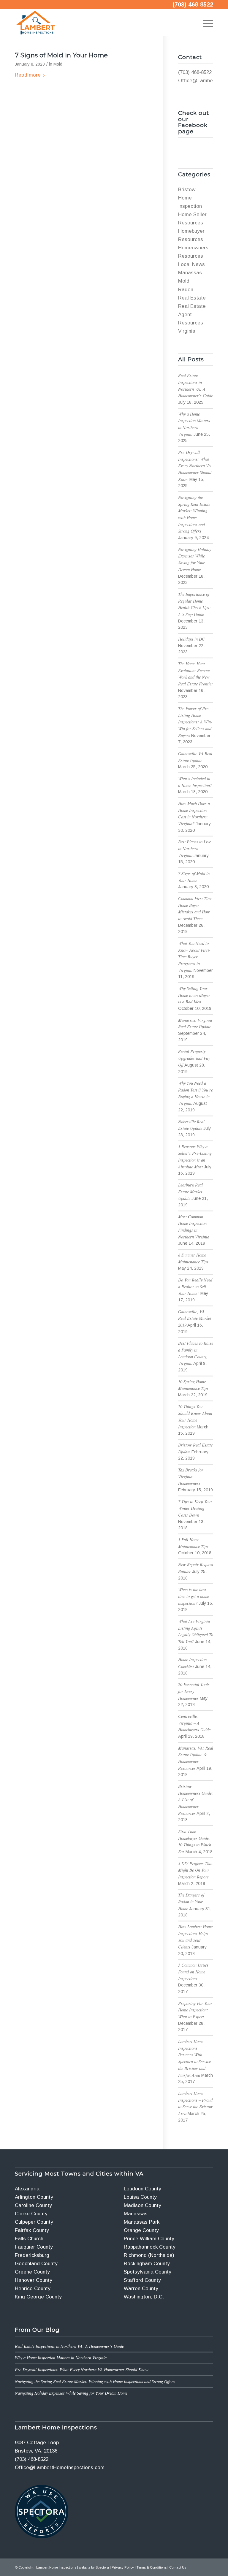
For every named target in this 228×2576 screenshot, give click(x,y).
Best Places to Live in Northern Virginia (194, 848)
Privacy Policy (123, 2567)
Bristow (187, 190)
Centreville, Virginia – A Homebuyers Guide (194, 1723)
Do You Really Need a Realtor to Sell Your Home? (195, 1287)
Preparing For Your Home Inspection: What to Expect (195, 2010)
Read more (28, 75)
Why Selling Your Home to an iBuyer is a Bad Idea (194, 995)
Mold (58, 64)
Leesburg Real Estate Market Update (190, 1192)
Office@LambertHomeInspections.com (60, 2468)
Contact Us (178, 2567)
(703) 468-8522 (193, 4)
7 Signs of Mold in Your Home (61, 55)
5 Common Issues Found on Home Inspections (193, 1972)
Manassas (190, 273)
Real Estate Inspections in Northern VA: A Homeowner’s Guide (69, 2346)
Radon (186, 290)
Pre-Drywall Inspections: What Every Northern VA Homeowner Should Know (195, 466)
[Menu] (205, 23)
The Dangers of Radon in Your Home (191, 1902)
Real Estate (192, 298)
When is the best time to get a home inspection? (194, 1596)
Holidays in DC (191, 639)
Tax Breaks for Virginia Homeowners (191, 1476)
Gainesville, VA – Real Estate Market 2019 (195, 1318)
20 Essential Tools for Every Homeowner (194, 1691)
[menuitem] (205, 23)
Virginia (187, 331)
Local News (191, 264)
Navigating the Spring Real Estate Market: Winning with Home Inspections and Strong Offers (95, 2381)
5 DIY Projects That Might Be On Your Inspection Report (195, 1870)
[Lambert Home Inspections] (35, 23)
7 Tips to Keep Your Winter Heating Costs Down (195, 1508)
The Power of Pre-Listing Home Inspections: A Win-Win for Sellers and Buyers (195, 722)
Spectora (102, 2567)
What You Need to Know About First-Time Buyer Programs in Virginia (194, 957)
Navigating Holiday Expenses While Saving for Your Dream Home (71, 2393)
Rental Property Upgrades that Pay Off (194, 1058)
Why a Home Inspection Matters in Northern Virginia (61, 2358)
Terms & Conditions (152, 2567)
